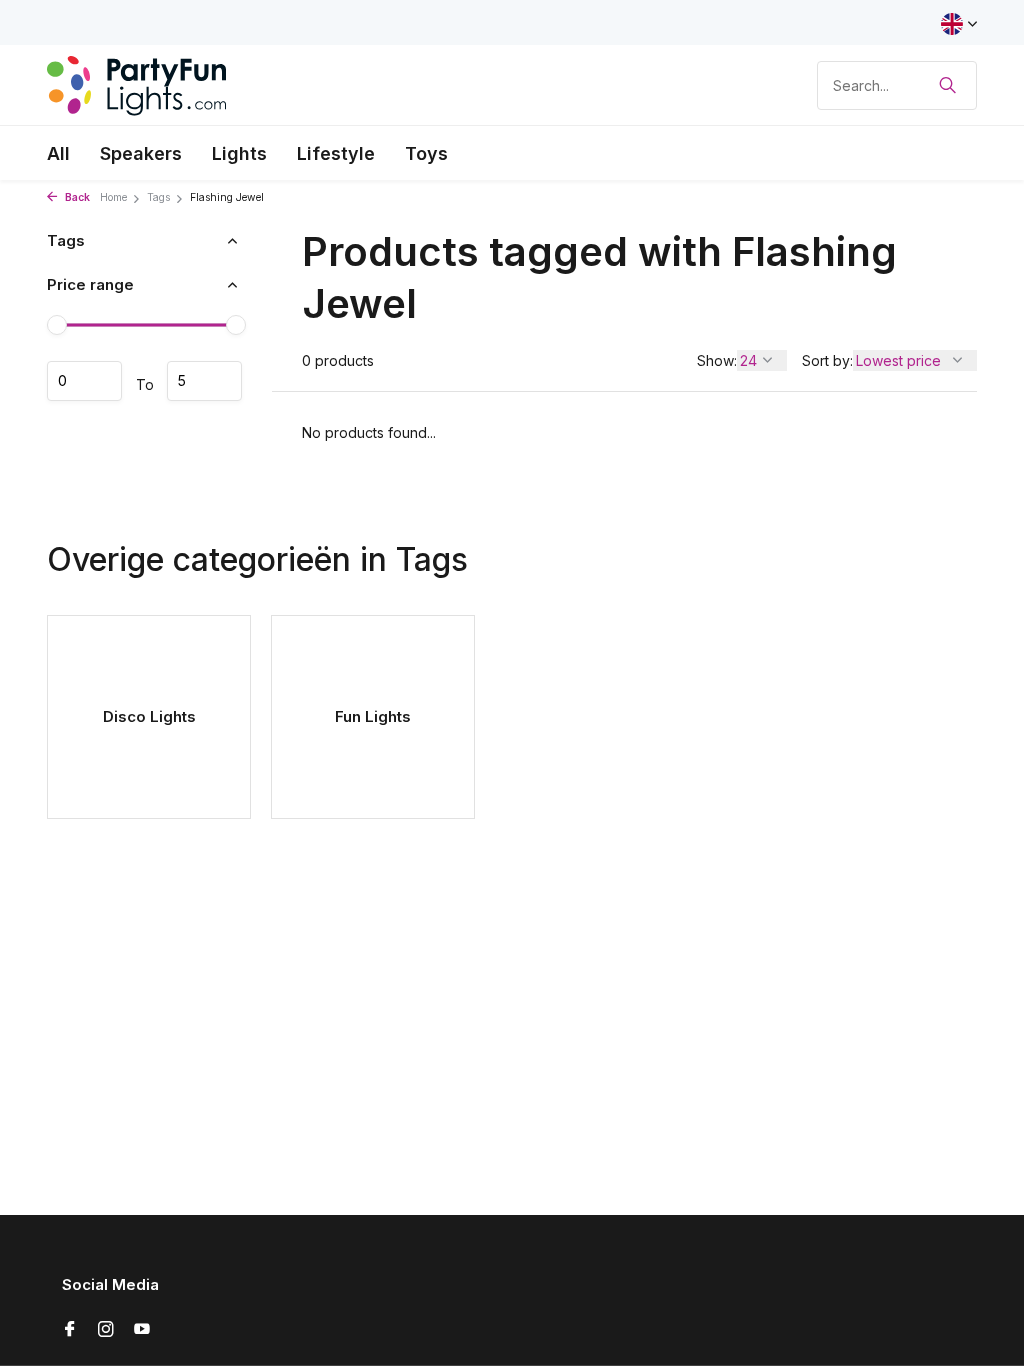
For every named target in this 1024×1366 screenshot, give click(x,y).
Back (76, 197)
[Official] (137, 85)
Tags (158, 197)
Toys (426, 153)
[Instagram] (106, 1330)
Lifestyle (336, 153)
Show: (717, 360)
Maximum (204, 381)
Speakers (141, 153)
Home (113, 197)
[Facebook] (70, 1330)
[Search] (947, 85)
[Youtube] (142, 1330)
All (58, 153)
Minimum (84, 381)
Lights (239, 153)
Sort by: (827, 360)
